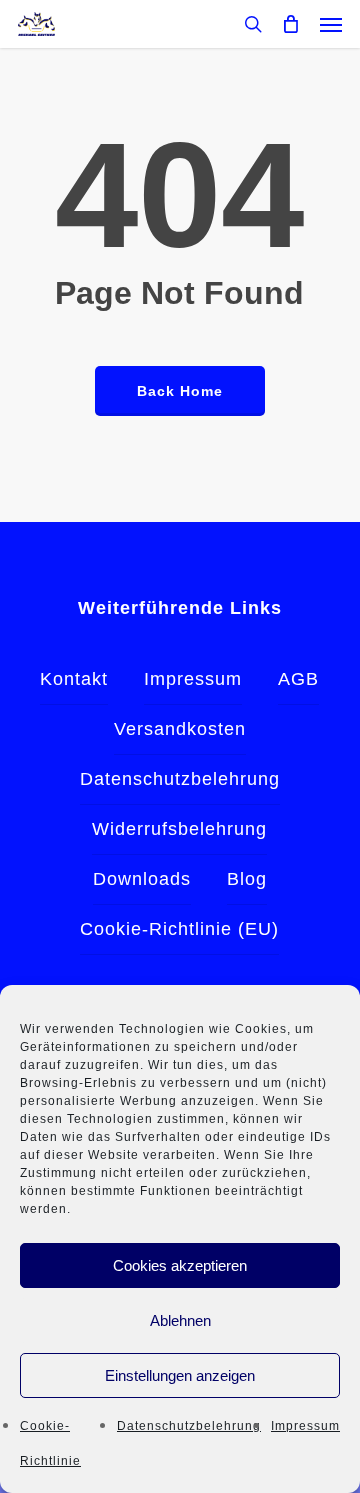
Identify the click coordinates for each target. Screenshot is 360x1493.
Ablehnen (180, 1320)
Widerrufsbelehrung (179, 829)
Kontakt (74, 679)
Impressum (305, 1426)
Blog (247, 879)
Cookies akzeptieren (180, 1265)
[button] (331, 24)
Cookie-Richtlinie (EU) (179, 929)
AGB (298, 679)
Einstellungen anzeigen (180, 1375)
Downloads (142, 879)
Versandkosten (180, 729)
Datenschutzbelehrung (189, 1426)
